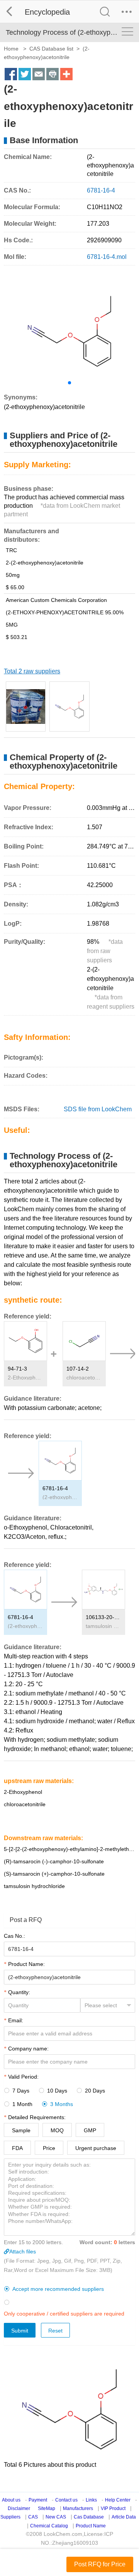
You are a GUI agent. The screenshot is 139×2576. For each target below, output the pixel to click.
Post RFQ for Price (100, 2564)
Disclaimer (19, 2508)
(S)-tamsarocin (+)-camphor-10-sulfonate (54, 1874)
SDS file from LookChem (98, 1109)
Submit (20, 2331)
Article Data (124, 2517)
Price (49, 2148)
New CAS (56, 2517)
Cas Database (89, 2517)
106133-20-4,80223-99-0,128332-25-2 (103, 1617)
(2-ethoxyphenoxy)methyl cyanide (60, 1497)
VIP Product (113, 2508)
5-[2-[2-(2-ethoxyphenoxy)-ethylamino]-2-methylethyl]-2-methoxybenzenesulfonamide (69, 1849)
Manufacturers (78, 2508)
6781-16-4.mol (107, 257)
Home (11, 49)
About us (11, 2500)
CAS (33, 2517)
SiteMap (47, 2508)
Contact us (66, 2500)
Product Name (91, 2526)
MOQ (57, 2130)
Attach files (23, 2251)
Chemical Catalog (49, 2526)
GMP (90, 2130)
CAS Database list (51, 49)
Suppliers (10, 2517)
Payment (38, 2500)
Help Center (118, 2500)
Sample (21, 2130)
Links (91, 2500)
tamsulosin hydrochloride (103, 1626)
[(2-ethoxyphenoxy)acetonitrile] (26, 707)
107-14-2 (78, 1369)
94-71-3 (17, 1369)
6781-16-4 (55, 1488)
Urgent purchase (96, 2148)
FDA (17, 2148)
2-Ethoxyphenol (25, 1378)
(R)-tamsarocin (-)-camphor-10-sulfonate (54, 1861)
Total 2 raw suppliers (32, 671)
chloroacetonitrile (84, 1378)
